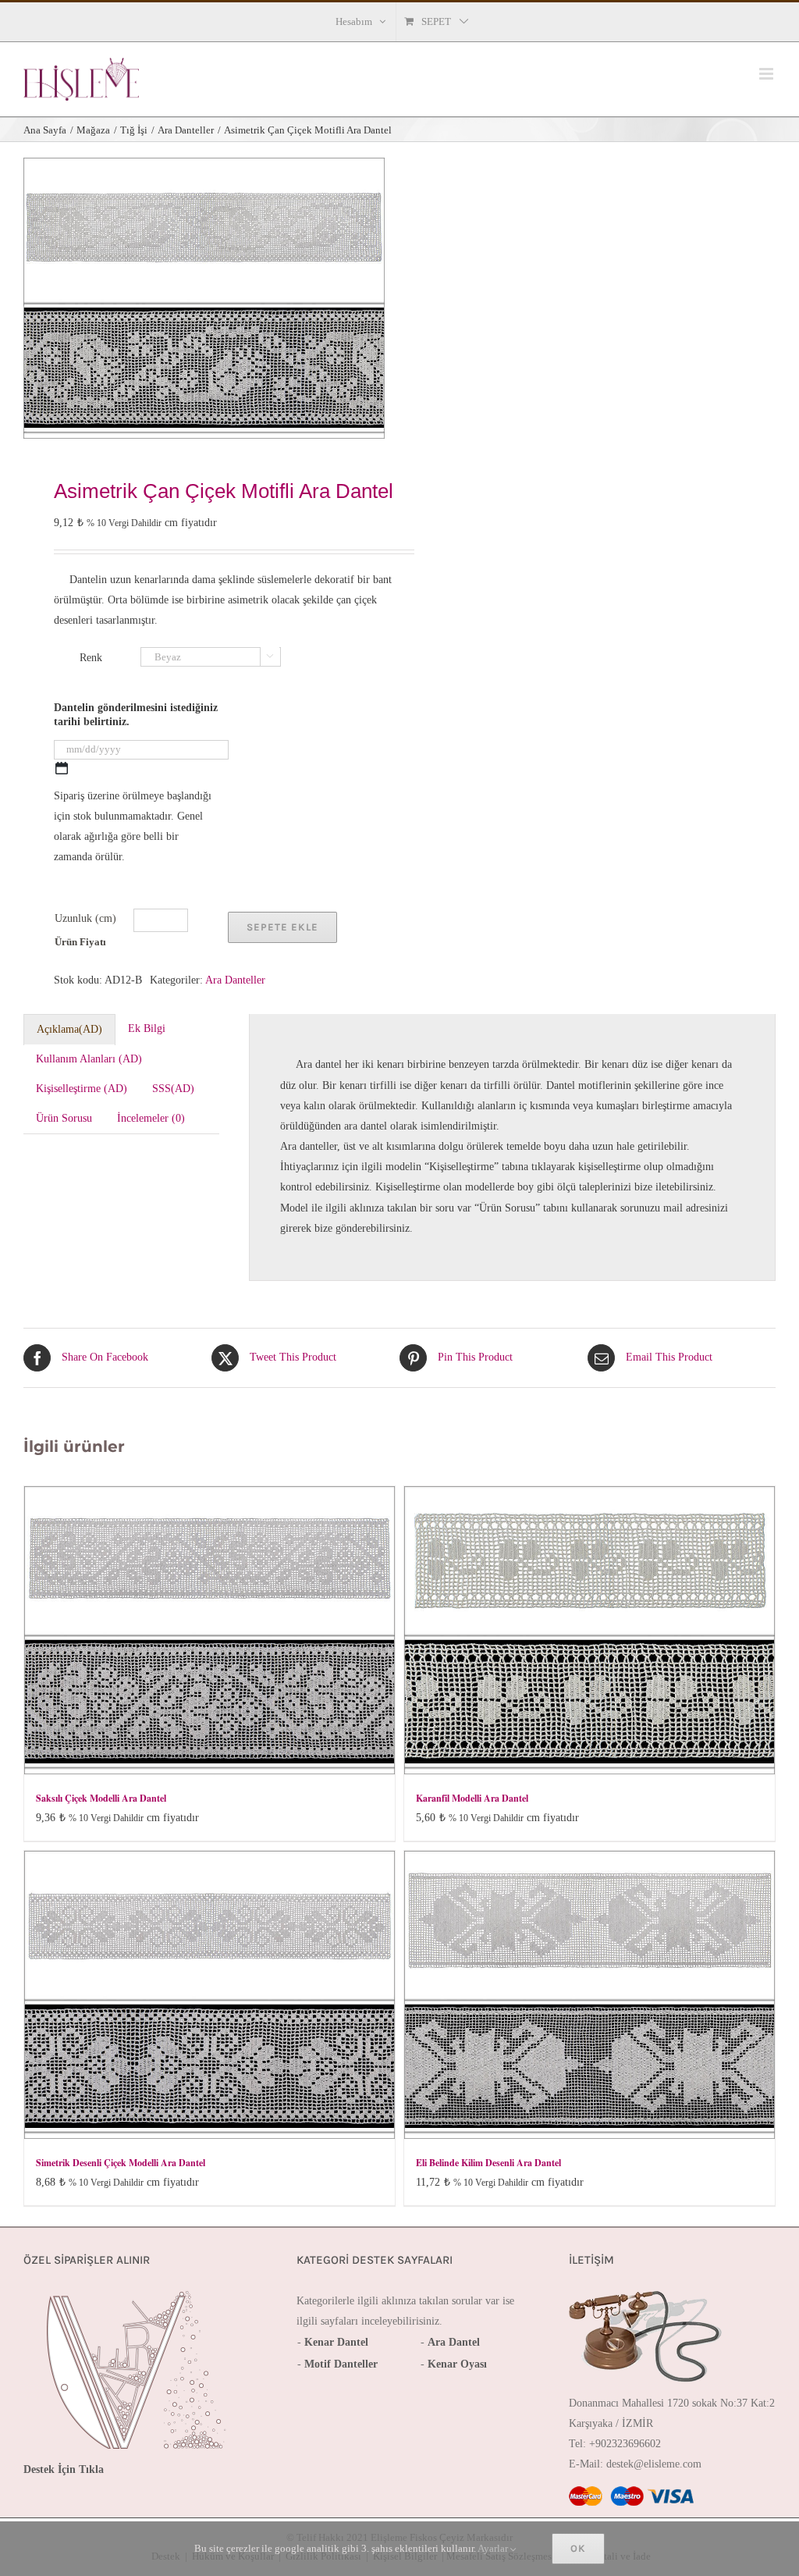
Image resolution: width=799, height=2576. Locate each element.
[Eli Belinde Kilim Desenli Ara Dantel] (589, 1995)
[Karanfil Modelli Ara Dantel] (589, 1630)
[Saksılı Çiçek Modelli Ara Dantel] (210, 1630)
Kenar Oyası (457, 2364)
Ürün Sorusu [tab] (64, 1118)
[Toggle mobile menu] (767, 74)
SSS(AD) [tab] (173, 1089)
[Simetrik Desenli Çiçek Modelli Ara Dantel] (210, 1995)
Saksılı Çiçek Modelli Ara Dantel (101, 1798)
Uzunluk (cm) (85, 918)
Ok (578, 2548)
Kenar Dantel (336, 2342)
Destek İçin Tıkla (64, 2469)
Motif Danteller (341, 2364)
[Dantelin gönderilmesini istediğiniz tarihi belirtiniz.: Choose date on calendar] (62, 768)
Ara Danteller (235, 980)
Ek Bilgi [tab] (147, 1028)
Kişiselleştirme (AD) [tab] (82, 1089)
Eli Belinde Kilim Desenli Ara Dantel (488, 2163)
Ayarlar (494, 2548)
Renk (91, 658)
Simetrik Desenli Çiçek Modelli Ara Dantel (121, 2163)
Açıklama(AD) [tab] (69, 1029)
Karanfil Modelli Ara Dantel (472, 1798)
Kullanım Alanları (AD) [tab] (89, 1059)
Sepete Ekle (282, 927)
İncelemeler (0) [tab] (151, 1118)
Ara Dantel (454, 2342)
